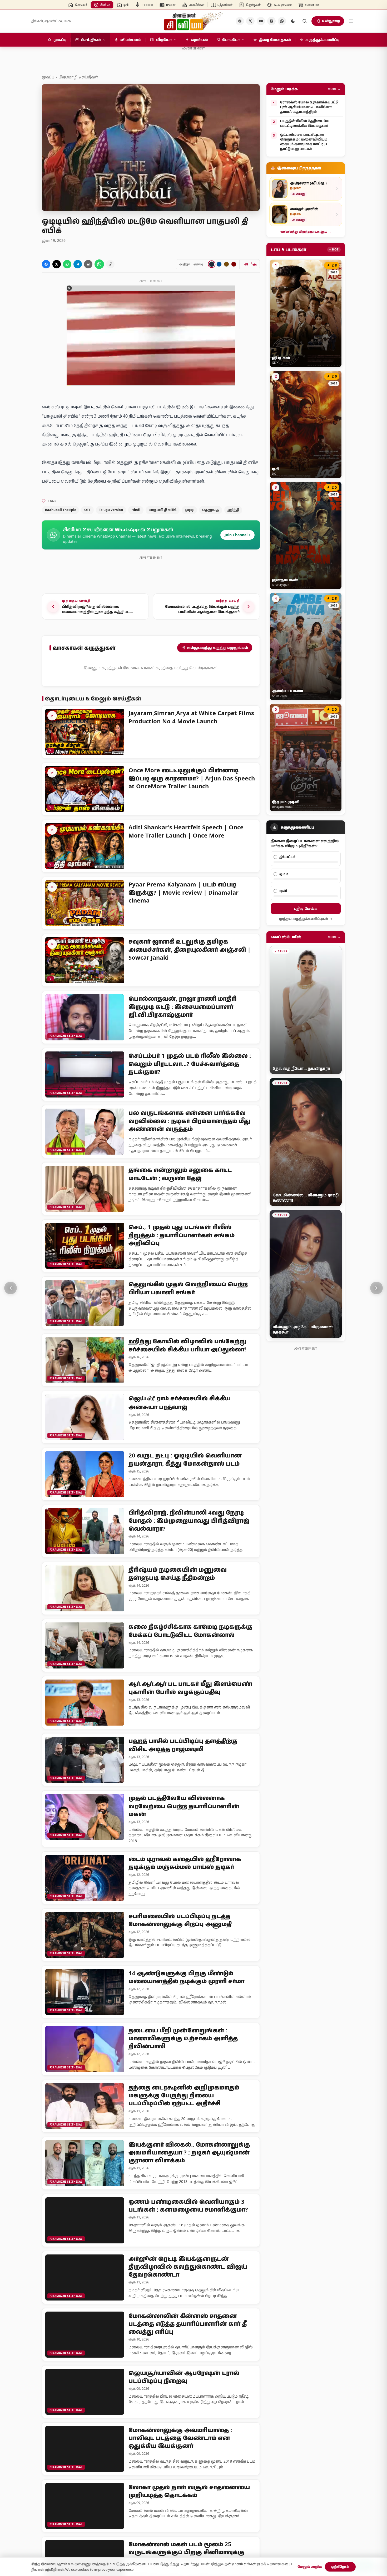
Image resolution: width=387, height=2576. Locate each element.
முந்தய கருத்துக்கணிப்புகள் (304, 919)
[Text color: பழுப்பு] (226, 264)
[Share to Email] (88, 264)
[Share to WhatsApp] (67, 264)
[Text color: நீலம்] (219, 264)
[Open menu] (351, 21)
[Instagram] (271, 21)
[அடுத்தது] (376, 1288)
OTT (87, 510)
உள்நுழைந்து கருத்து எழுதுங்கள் (218, 648)
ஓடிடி (189, 510)
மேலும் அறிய (310, 2567)
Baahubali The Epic (60, 510)
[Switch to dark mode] (293, 21)
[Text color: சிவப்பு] (234, 264)
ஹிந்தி (233, 510)
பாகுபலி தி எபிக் (163, 510)
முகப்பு (48, 77)
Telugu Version (111, 510)
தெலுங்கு (211, 510)
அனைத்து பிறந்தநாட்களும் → (306, 231)
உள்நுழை (331, 21)
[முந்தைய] (11, 1288)
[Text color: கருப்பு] (212, 264)
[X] (250, 21)
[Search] (305, 21)
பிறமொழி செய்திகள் (78, 77)
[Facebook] (240, 21)
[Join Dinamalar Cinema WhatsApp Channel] (282, 21)
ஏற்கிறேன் (340, 2567)
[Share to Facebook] (46, 264)
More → (334, 89)
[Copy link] (110, 264)
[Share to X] (57, 264)
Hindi (136, 510)
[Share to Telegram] (78, 264)
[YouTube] (261, 21)
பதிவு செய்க (306, 908)
